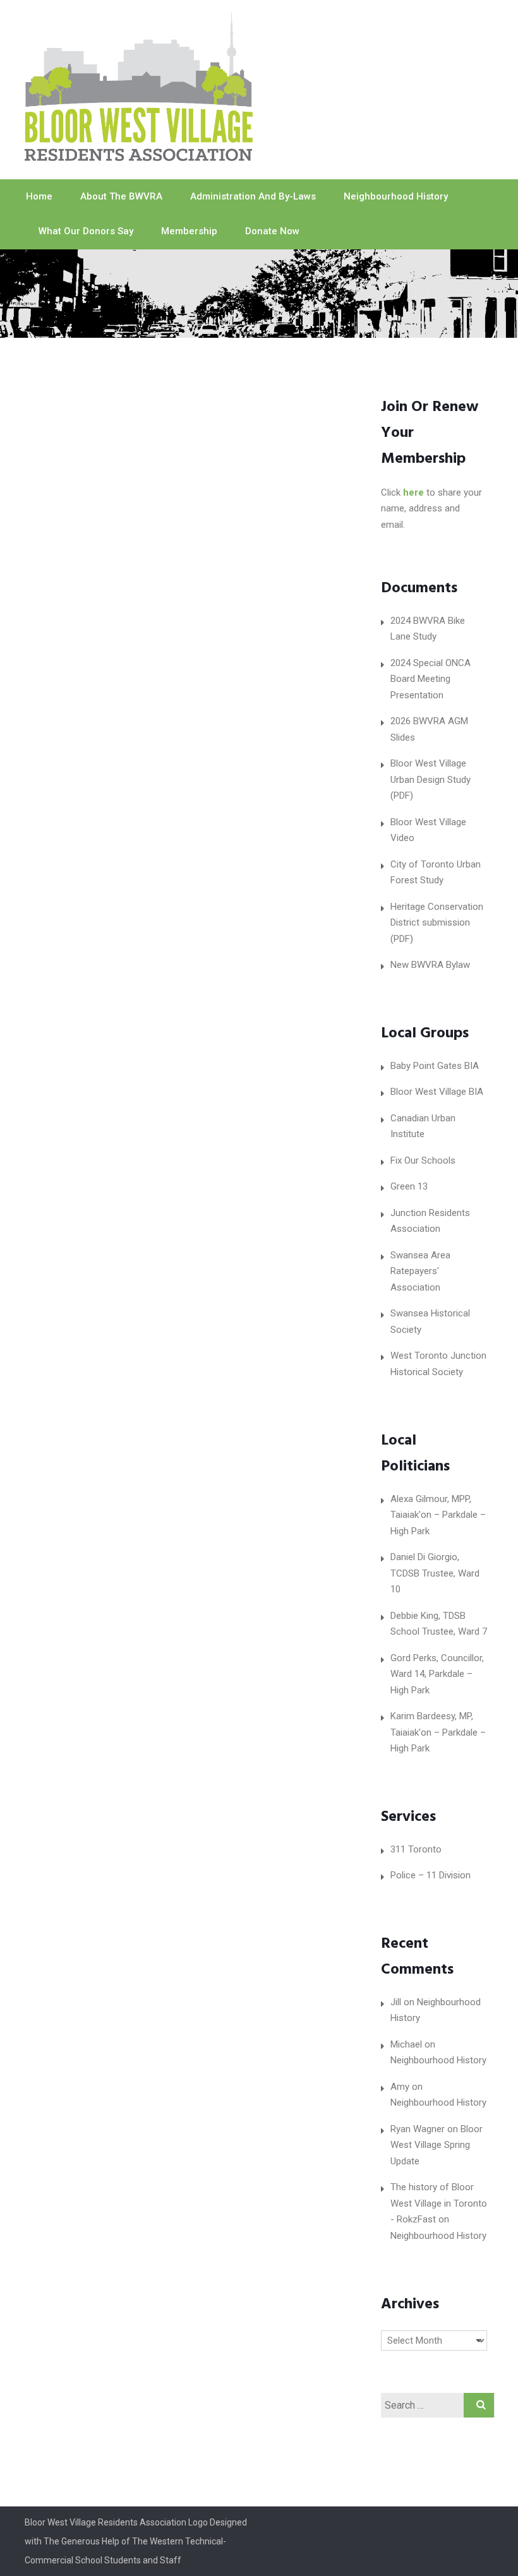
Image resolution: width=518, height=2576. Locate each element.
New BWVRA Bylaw (430, 965)
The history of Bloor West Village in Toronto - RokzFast (439, 2203)
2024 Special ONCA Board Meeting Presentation (431, 679)
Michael (406, 2044)
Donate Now (272, 231)
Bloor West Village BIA (437, 1092)
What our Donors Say (86, 231)
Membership (189, 231)
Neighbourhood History (396, 196)
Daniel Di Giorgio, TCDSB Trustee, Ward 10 (435, 1573)
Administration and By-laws (253, 196)
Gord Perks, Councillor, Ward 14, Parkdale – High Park (437, 1674)
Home (39, 196)
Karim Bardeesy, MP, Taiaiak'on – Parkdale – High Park (438, 1732)
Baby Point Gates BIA (435, 1066)
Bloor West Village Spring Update (437, 2145)
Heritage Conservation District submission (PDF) (437, 923)
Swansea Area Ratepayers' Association (420, 1271)
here (413, 492)
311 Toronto (416, 1849)
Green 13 (409, 1186)
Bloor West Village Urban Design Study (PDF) (431, 779)
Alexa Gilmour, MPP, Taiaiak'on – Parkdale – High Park (438, 1515)
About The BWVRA (121, 196)
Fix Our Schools (423, 1160)
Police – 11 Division (431, 1875)
